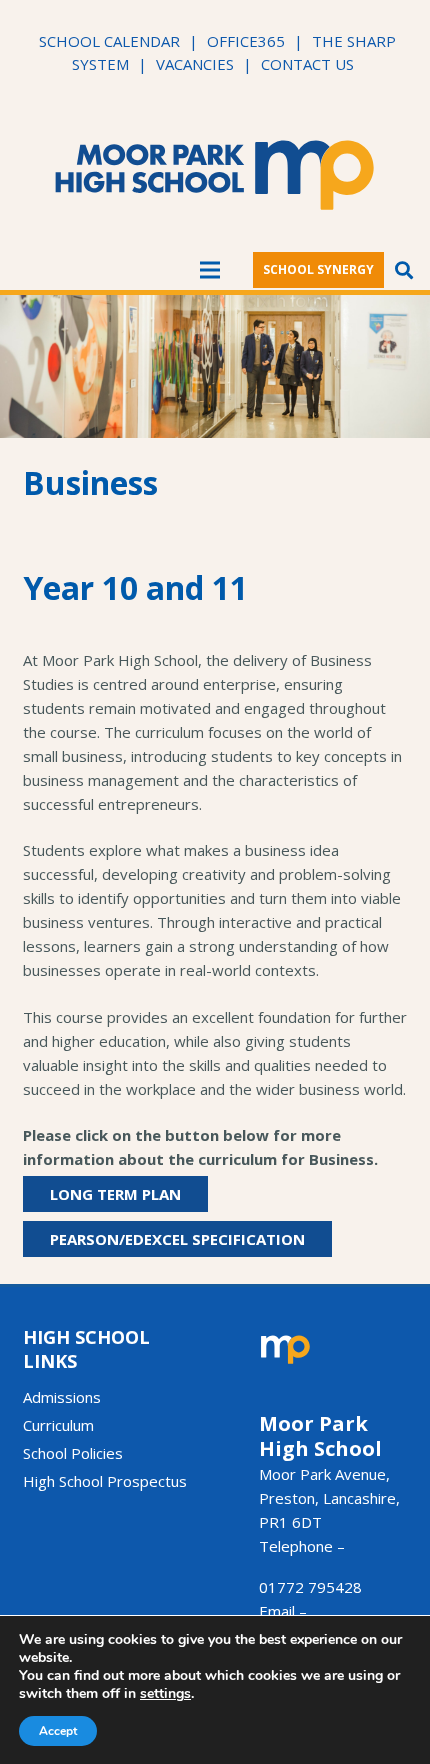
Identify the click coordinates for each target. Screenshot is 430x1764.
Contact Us (307, 64)
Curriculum (58, 1425)
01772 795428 (310, 1587)
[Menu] (210, 270)
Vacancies (195, 64)
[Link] (215, 175)
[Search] (404, 270)
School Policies (73, 1453)
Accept (58, 1731)
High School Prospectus (105, 1481)
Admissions (62, 1397)
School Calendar (109, 41)
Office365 (246, 41)
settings (165, 1694)
